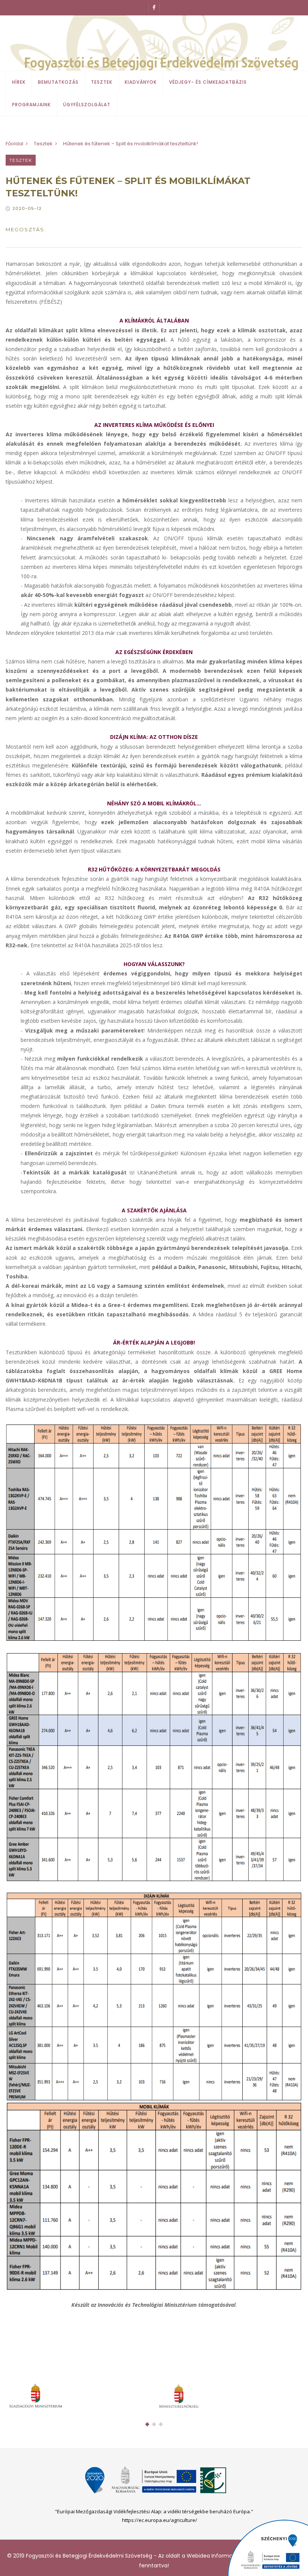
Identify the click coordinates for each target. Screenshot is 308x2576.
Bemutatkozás (58, 82)
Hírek (19, 82)
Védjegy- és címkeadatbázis (208, 82)
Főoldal (14, 144)
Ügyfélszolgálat (87, 105)
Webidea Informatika (214, 2556)
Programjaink (31, 105)
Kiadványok (141, 82)
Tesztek (102, 82)
